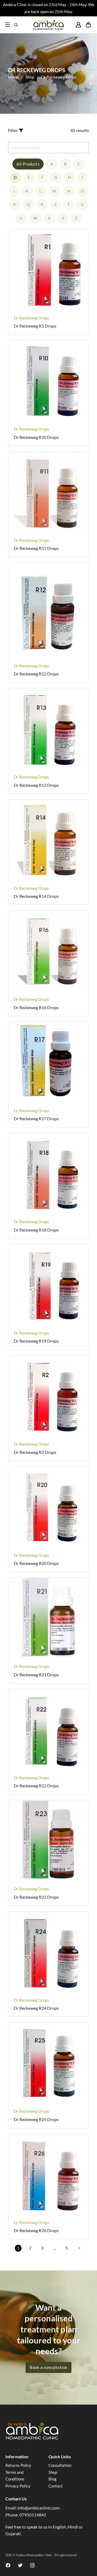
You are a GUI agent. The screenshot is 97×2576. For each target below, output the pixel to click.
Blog (53, 2479)
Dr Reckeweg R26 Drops (36, 2230)
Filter (13, 130)
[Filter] (21, 131)
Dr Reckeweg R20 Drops (36, 1563)
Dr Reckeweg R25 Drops (36, 2119)
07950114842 (33, 2515)
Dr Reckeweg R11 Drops (36, 548)
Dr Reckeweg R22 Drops (36, 1786)
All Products (28, 164)
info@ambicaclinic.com (39, 2508)
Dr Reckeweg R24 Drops (36, 2008)
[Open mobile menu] (8, 25)
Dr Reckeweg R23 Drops (36, 1897)
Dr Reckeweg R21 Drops (36, 1675)
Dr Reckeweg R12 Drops (36, 674)
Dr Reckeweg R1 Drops (35, 326)
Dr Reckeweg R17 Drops (36, 1118)
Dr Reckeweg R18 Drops (36, 1230)
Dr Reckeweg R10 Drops (36, 437)
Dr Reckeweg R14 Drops (36, 896)
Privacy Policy (18, 2486)
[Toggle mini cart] (88, 25)
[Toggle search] (16, 25)
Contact (56, 2486)
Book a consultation (48, 2367)
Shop (30, 77)
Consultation (60, 2465)
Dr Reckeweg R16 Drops (36, 1007)
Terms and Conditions (15, 2476)
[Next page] (79, 2248)
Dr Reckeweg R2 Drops (35, 1452)
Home (13, 77)
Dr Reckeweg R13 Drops (36, 785)
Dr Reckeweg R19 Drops (36, 1341)
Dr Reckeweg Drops (31, 318)
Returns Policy (18, 2465)
